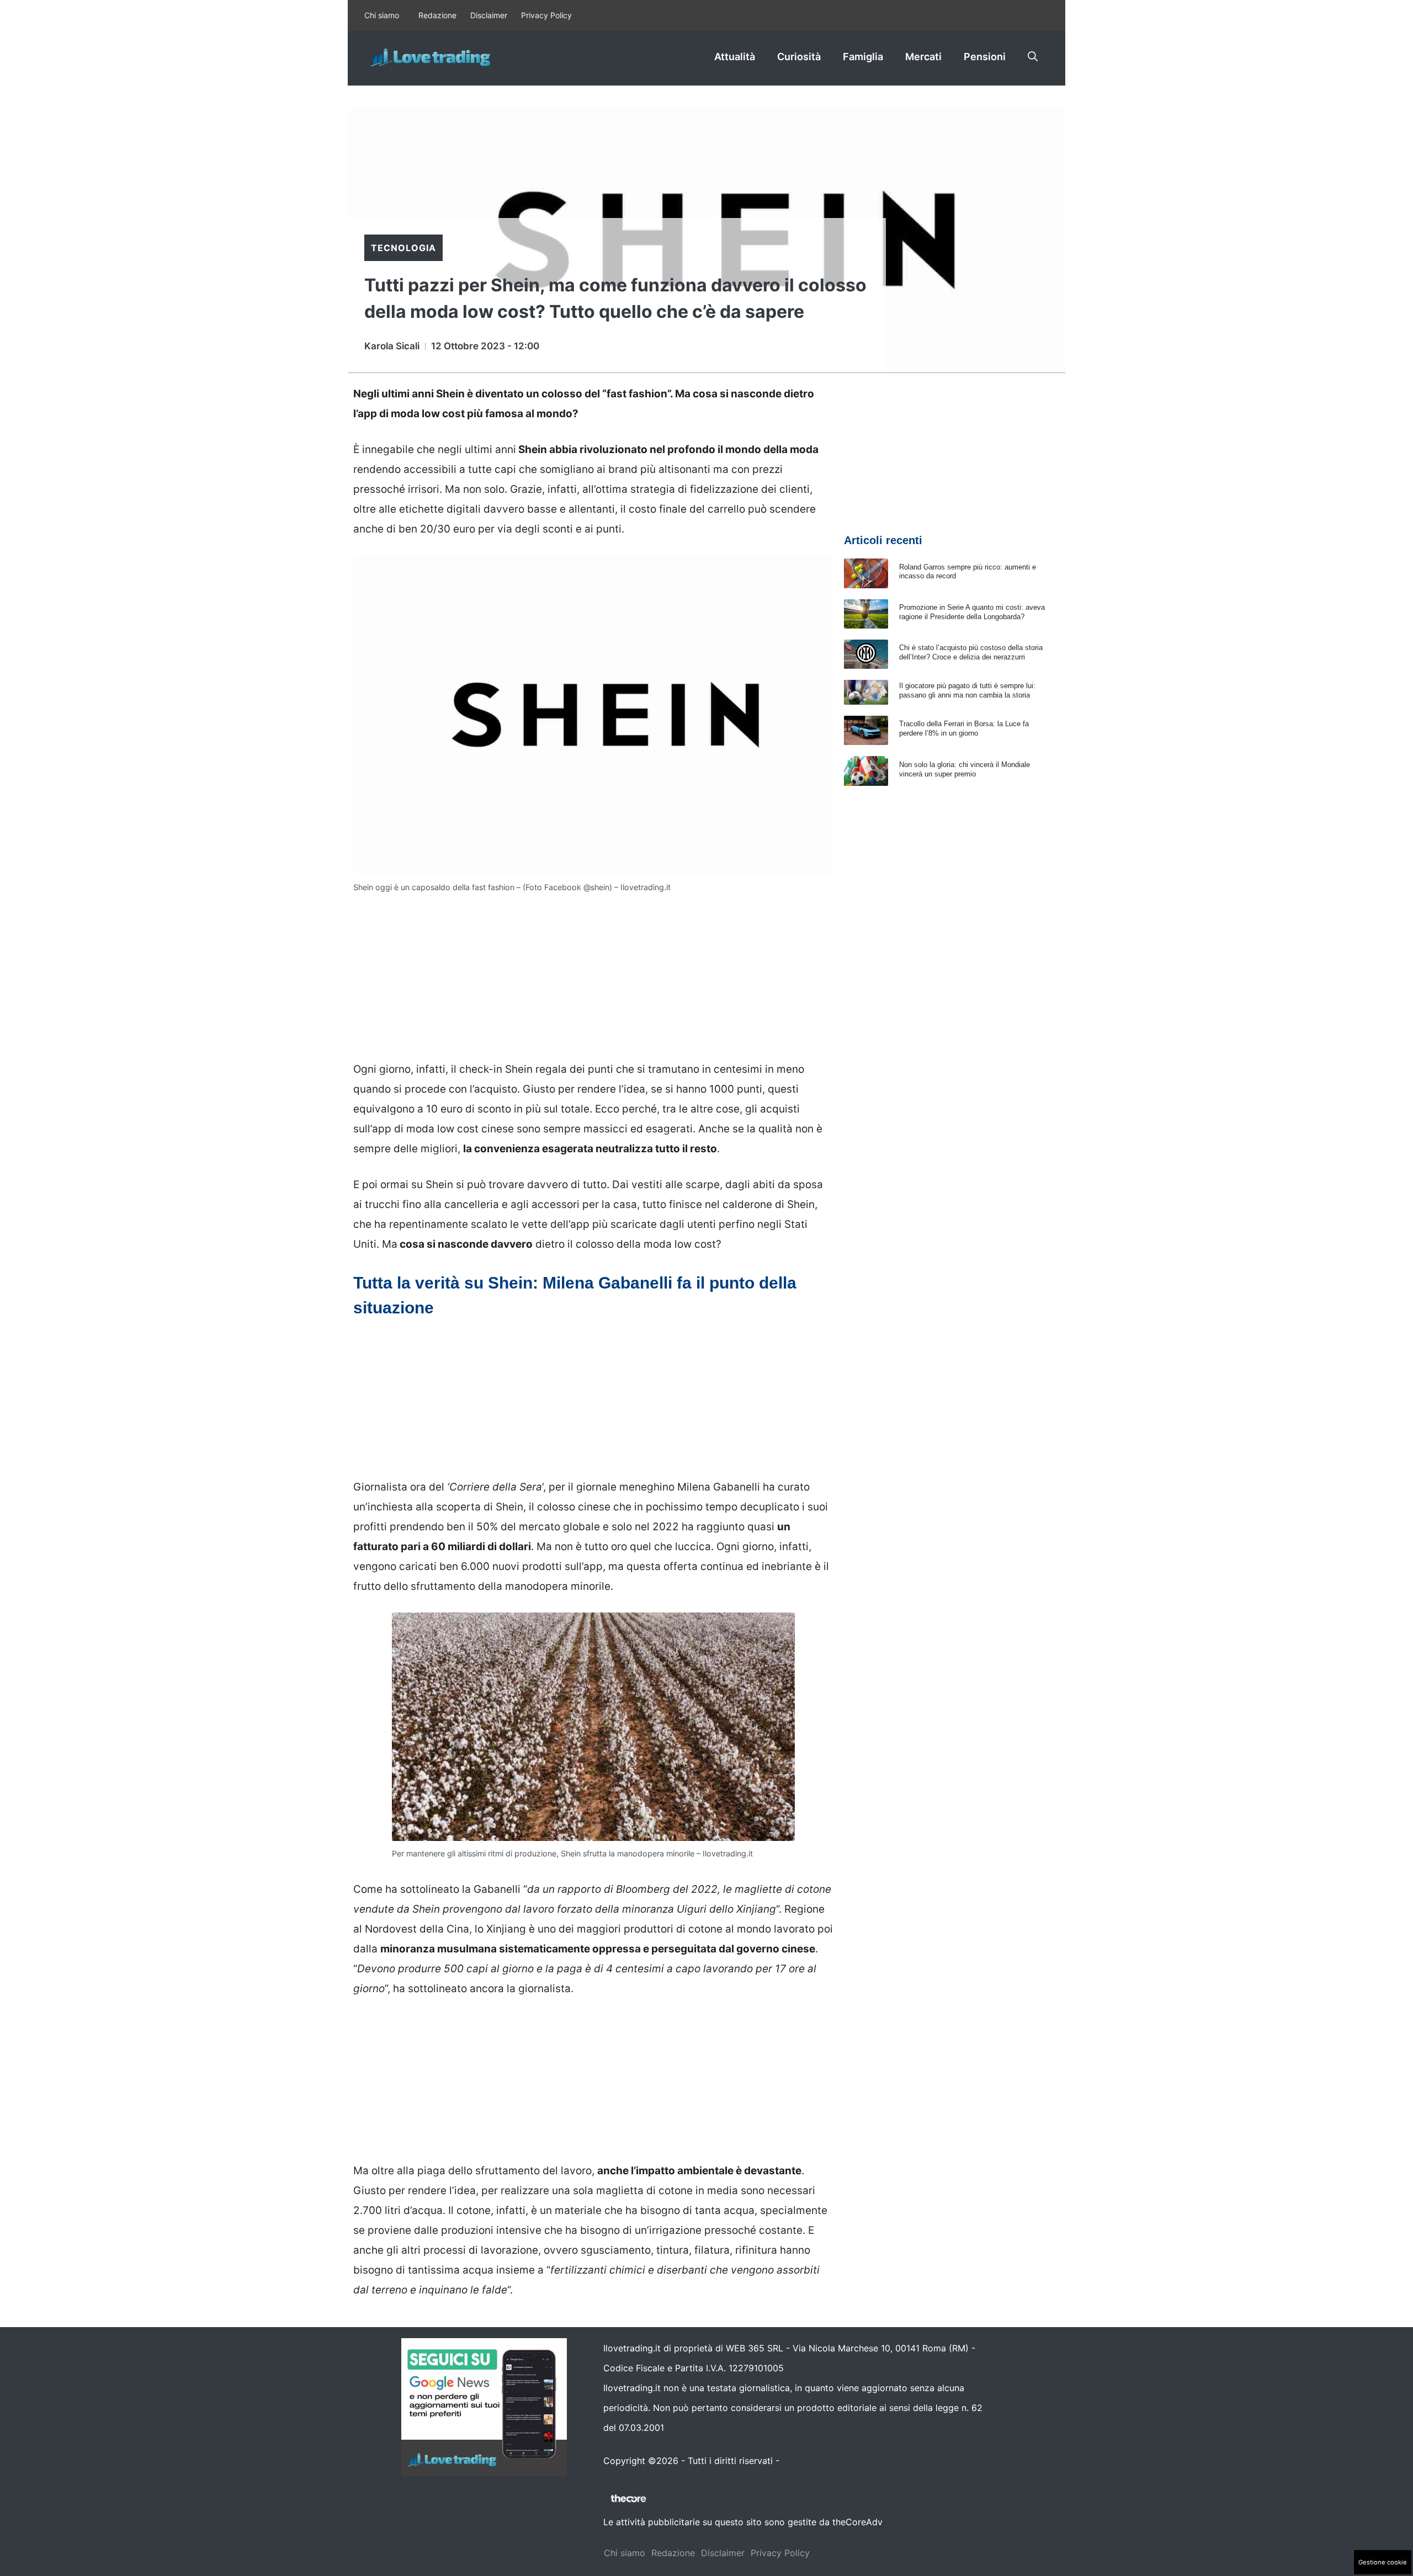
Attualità (735, 57)
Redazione (437, 15)
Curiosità (799, 57)
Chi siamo (382, 15)
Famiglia (863, 57)
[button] (1033, 57)
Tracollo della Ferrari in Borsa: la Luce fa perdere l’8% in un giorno (964, 728)
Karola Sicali (392, 346)
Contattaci (804, 2461)
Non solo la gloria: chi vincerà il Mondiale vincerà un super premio (965, 769)
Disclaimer (489, 15)
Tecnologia (403, 248)
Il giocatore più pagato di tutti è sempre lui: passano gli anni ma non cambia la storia (967, 690)
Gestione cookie (1383, 2562)
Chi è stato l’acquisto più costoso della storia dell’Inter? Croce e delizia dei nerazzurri (971, 652)
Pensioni (985, 57)
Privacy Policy (546, 15)
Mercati (923, 57)
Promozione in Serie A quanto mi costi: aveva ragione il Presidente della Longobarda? (972, 612)
